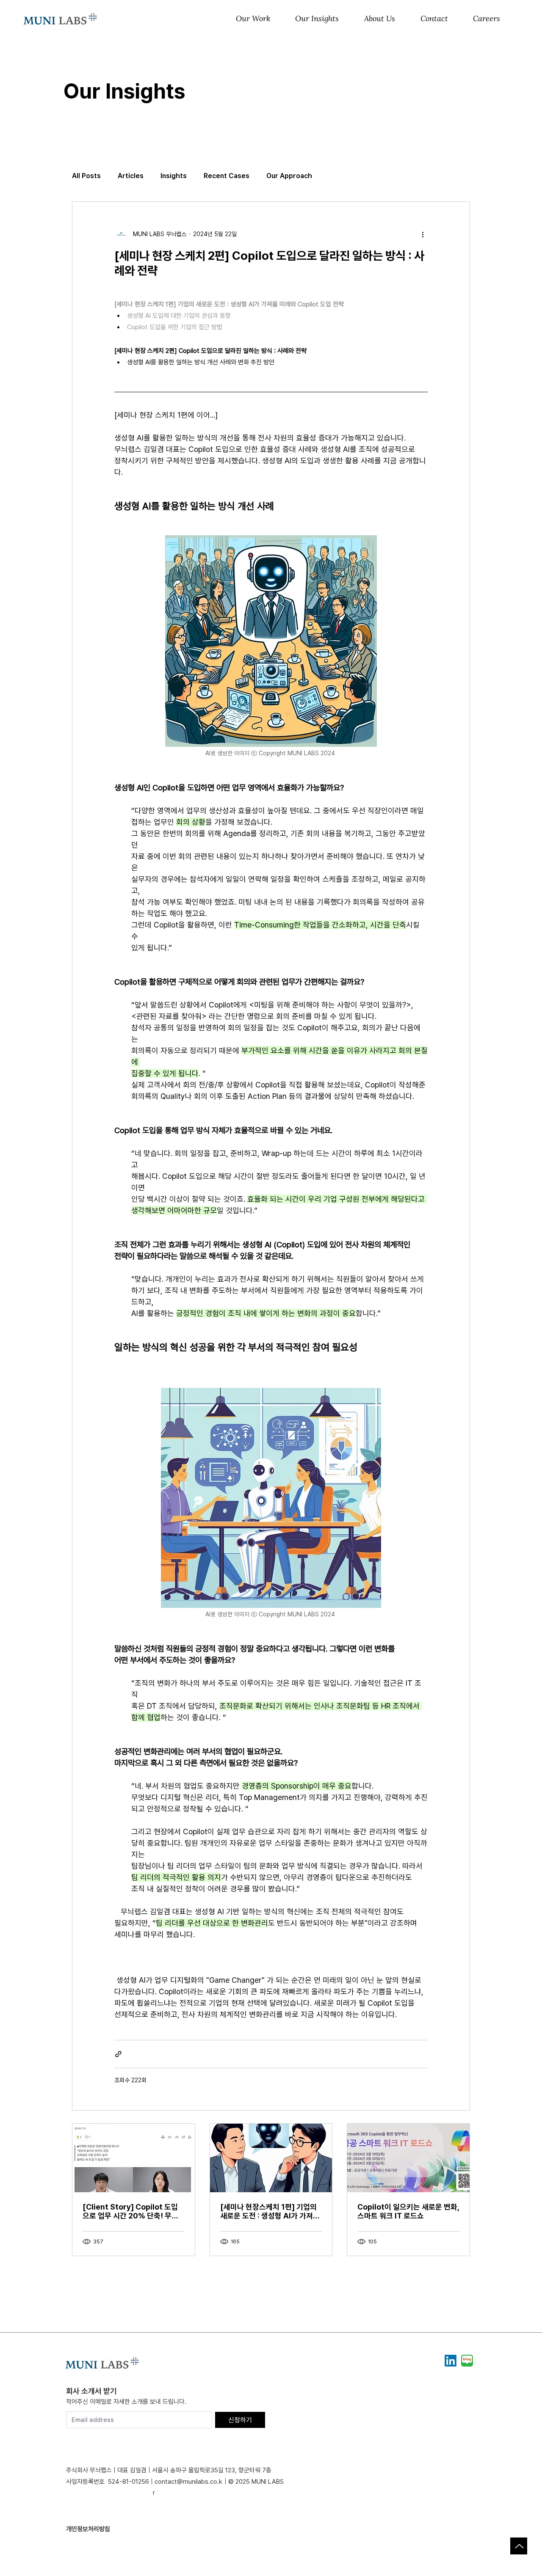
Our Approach (289, 176)
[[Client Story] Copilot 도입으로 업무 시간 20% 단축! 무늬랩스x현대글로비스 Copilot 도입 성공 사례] (134, 2158)
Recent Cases (227, 176)
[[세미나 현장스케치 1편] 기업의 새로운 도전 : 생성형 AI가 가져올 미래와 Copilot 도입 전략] (271, 2158)
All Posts (86, 176)
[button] (253, 19)
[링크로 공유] (118, 2054)
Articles (131, 176)
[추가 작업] (423, 234)
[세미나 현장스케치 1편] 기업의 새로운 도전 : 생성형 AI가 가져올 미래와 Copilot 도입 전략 (270, 2211)
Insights (174, 176)
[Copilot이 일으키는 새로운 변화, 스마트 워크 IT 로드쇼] (408, 2158)
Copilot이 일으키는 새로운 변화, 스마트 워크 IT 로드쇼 (408, 2211)
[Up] (519, 2546)
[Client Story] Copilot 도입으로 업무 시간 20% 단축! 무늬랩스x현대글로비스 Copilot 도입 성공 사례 (130, 2211)
